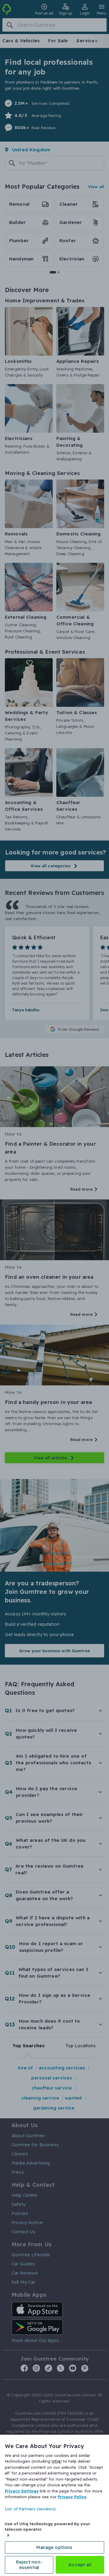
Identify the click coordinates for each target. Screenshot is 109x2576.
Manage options (54, 2547)
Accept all (80, 2565)
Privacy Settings (22, 2491)
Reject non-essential (29, 2565)
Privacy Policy (72, 2497)
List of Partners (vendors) (30, 2509)
